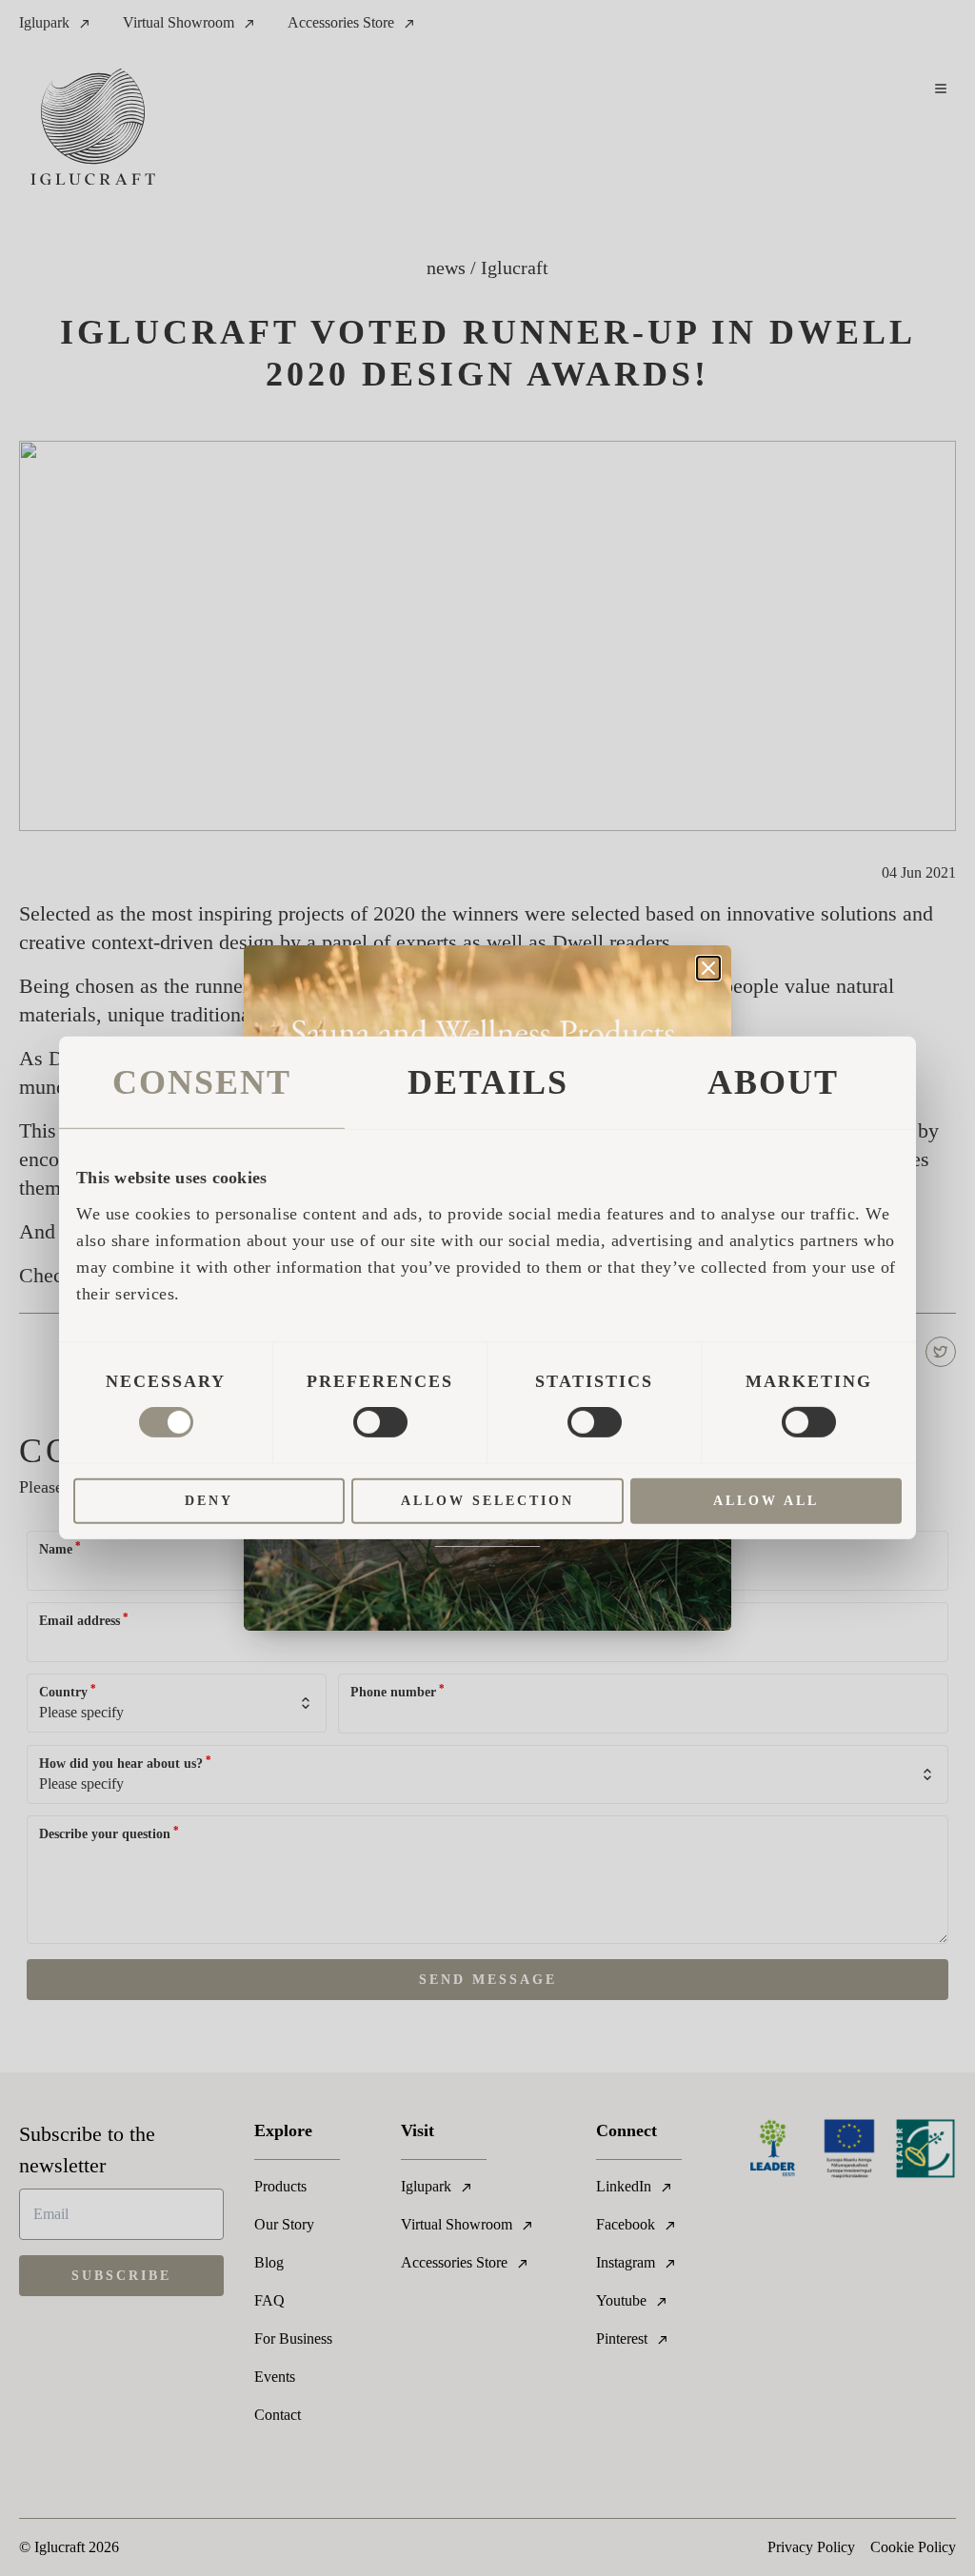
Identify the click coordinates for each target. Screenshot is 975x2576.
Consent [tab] (202, 1082)
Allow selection (487, 1501)
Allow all (766, 1501)
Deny (209, 1501)
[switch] (380, 1422)
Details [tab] (488, 1082)
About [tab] (773, 1082)
